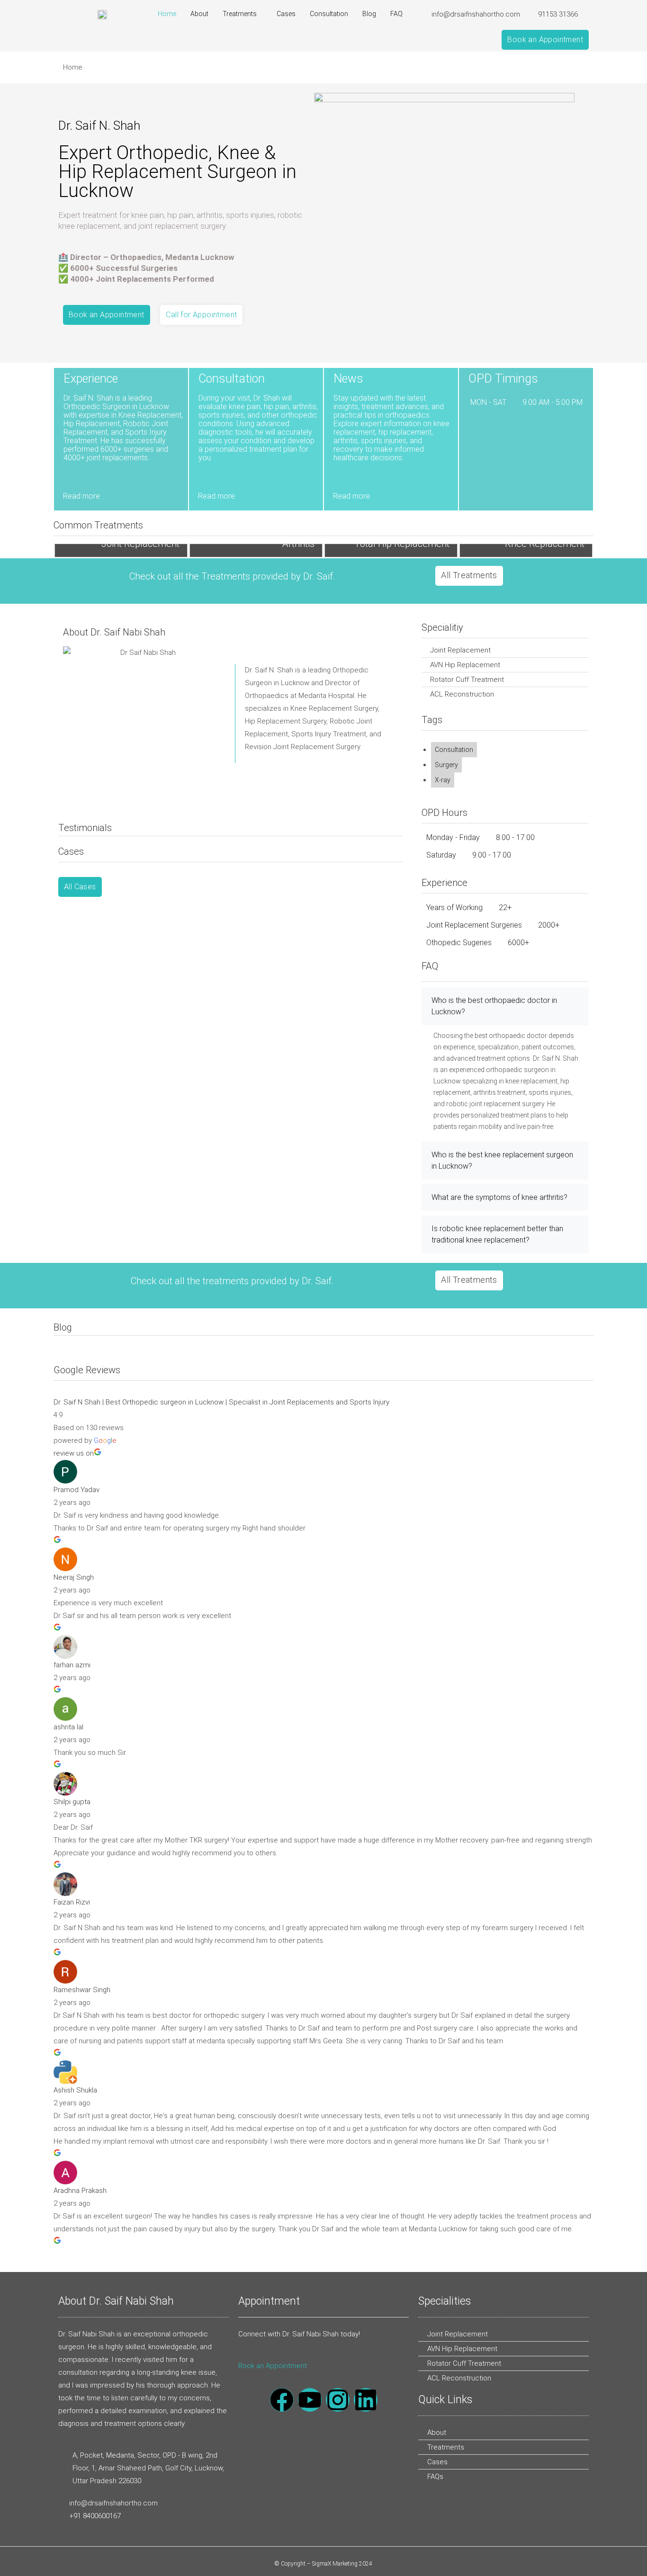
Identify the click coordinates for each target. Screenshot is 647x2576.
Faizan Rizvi (72, 1902)
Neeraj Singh (74, 1577)
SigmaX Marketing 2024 (342, 2564)
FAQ (396, 14)
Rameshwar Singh (82, 1990)
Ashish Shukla (75, 2090)
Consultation (329, 14)
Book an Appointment (273, 2366)
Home (167, 14)
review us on (74, 1453)
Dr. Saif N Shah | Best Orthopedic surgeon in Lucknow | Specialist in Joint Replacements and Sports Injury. (222, 1402)
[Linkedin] (366, 2400)
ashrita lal (68, 1727)
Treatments (240, 14)
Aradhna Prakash (80, 2191)
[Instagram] (338, 2400)
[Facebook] (282, 2400)
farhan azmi (72, 1665)
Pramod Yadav (76, 1490)
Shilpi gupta (72, 1802)
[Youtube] (310, 2400)
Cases (286, 14)
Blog (369, 14)
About (199, 14)
